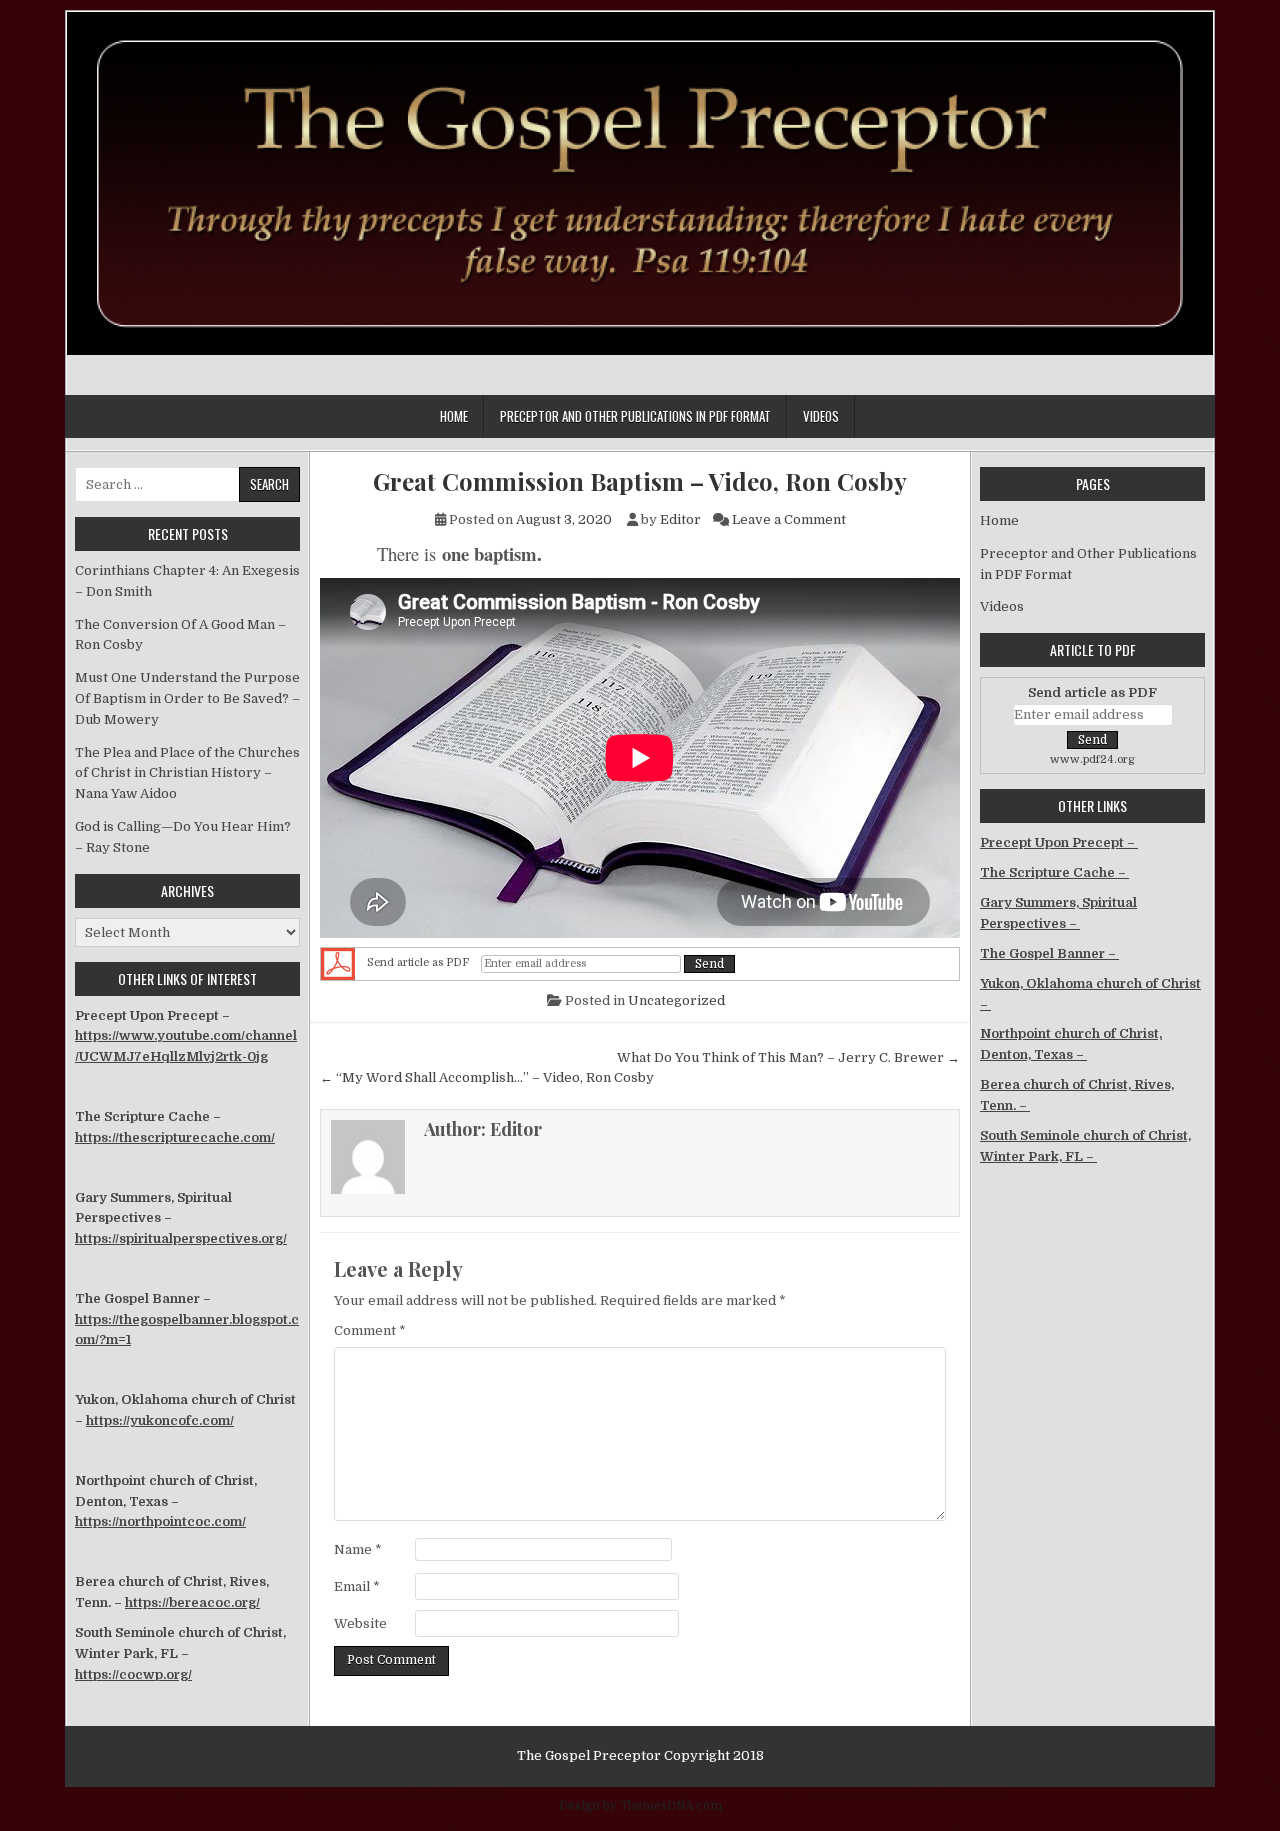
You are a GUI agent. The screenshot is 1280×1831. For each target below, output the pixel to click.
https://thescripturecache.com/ (175, 1137)
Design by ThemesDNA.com (640, 1806)
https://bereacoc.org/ (192, 1602)
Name (358, 1549)
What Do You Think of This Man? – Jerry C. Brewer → (788, 1057)
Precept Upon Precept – (1059, 842)
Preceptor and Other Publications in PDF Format (635, 416)
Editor (680, 519)
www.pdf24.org (1092, 759)
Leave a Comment (789, 519)
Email (357, 1586)
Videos (821, 416)
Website (360, 1623)
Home (454, 416)
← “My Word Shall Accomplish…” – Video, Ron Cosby (487, 1077)
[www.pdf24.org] (338, 964)
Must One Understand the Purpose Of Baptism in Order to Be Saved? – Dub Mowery (187, 698)
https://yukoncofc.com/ (160, 1420)
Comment (370, 1330)
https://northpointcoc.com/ (160, 1521)
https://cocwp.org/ (133, 1674)
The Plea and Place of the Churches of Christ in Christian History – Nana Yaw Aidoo (187, 773)
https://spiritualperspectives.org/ (181, 1238)
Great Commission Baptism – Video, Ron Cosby (640, 481)
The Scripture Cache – (1054, 872)
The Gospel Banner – (1049, 953)
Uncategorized (676, 1000)
